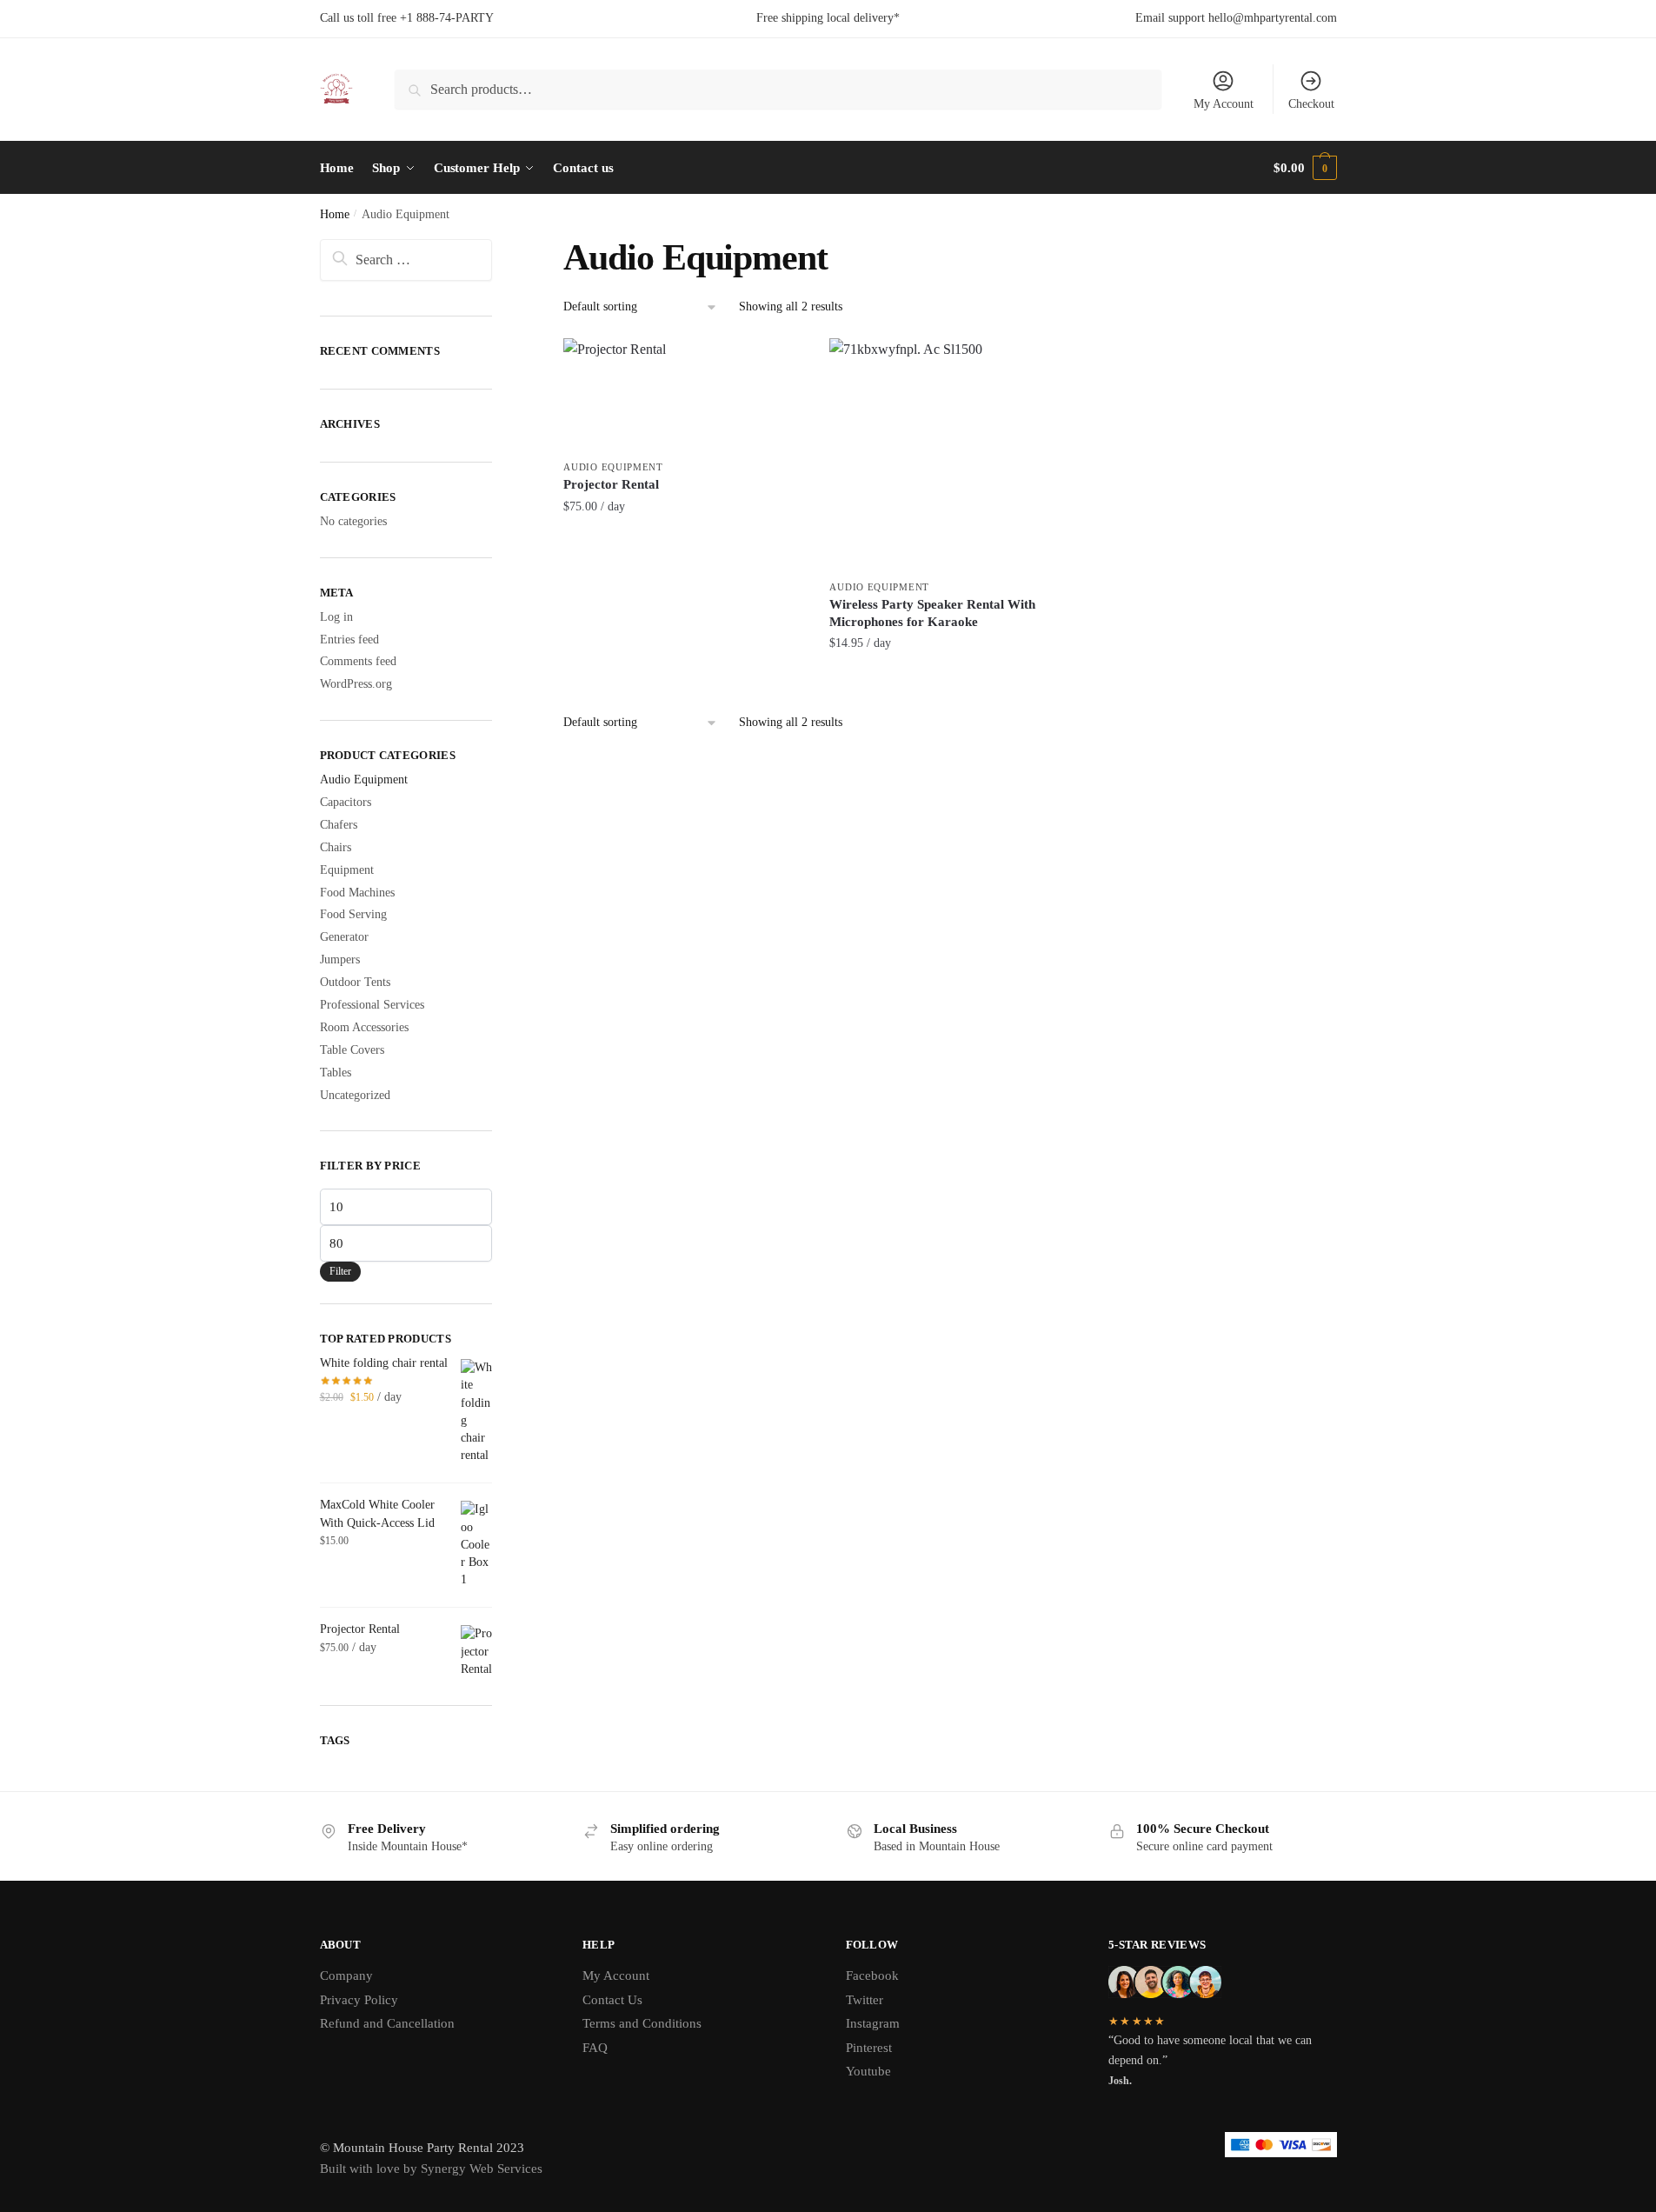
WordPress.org (356, 684)
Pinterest (869, 2048)
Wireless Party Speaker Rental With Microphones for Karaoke (932, 613)
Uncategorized (355, 1095)
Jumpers (340, 959)
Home (335, 214)
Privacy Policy (359, 2000)
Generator (344, 937)
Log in (336, 617)
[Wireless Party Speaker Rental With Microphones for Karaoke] (949, 455)
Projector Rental (611, 484)
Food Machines (357, 893)
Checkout (1311, 104)
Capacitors (346, 802)
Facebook (872, 1975)
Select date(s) (683, 545)
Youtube (868, 2071)
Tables (336, 1073)
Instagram (873, 2023)
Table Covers (352, 1050)
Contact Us (612, 2000)
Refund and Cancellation (387, 2023)
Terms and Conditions (642, 2023)
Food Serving (353, 914)
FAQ (595, 2048)
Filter (340, 1271)
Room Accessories (364, 1027)
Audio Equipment (613, 467)
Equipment (347, 870)
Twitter (865, 2000)
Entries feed (349, 640)
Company (346, 1975)
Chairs (336, 847)
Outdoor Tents (355, 982)
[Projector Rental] (683, 395)
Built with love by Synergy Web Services (431, 2169)
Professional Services (372, 1005)
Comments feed (358, 661)
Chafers (339, 825)
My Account (1224, 104)
